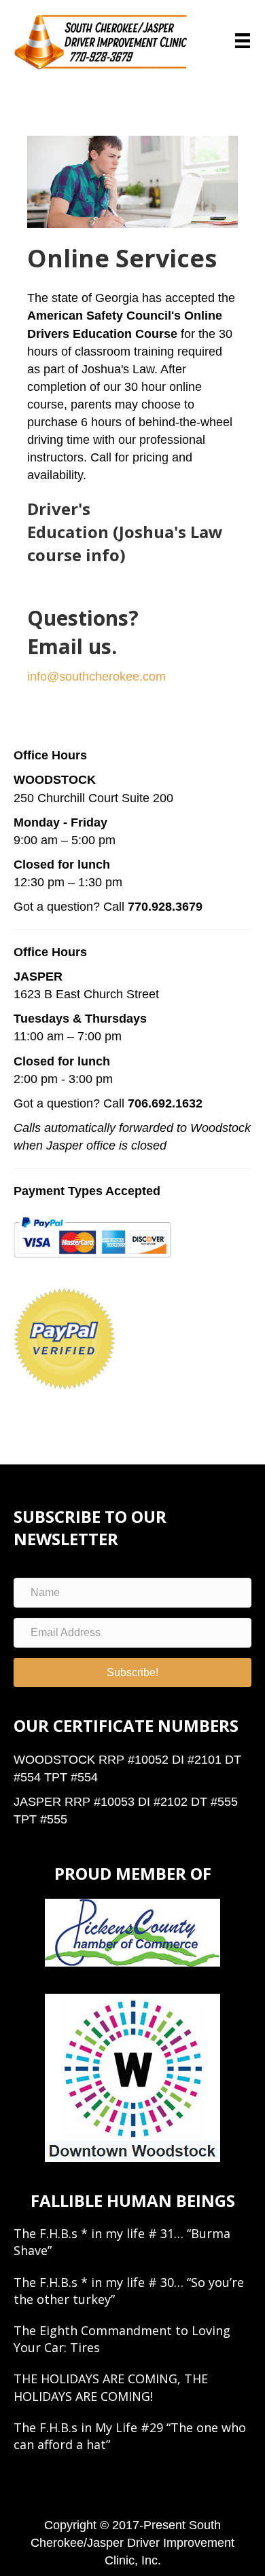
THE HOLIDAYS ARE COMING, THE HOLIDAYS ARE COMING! (111, 2387)
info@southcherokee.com (96, 677)
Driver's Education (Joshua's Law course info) (125, 531)
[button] (132, 1672)
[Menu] (243, 41)
